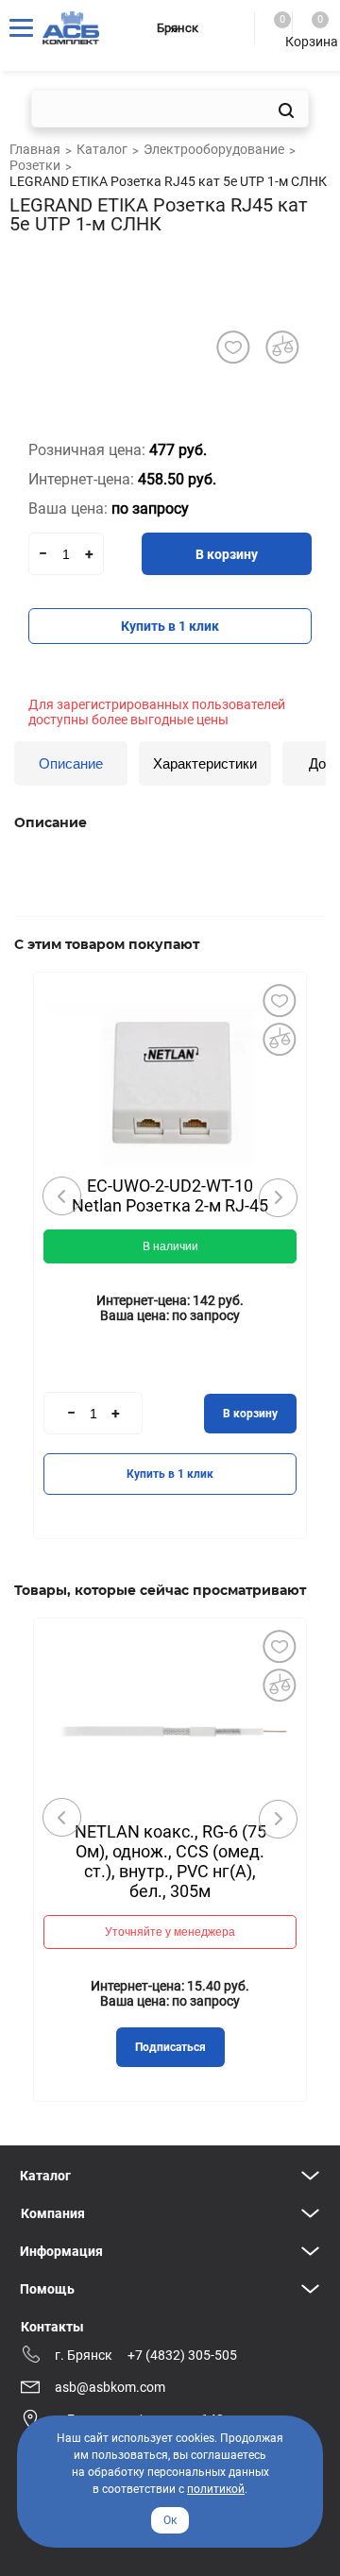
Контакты (52, 2327)
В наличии (170, 1246)
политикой (216, 2489)
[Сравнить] (279, 1039)
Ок (170, 2520)
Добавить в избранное (279, 1000)
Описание (71, 763)
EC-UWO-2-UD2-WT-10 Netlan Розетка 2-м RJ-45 (170, 1195)
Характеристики (205, 763)
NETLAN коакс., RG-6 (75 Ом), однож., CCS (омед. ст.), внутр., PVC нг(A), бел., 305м (170, 1861)
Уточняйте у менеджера (170, 1932)
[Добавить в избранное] (233, 347)
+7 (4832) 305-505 (182, 2355)
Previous (62, 1196)
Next (278, 1197)
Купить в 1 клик (170, 626)
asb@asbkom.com (110, 2387)
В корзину (227, 554)
